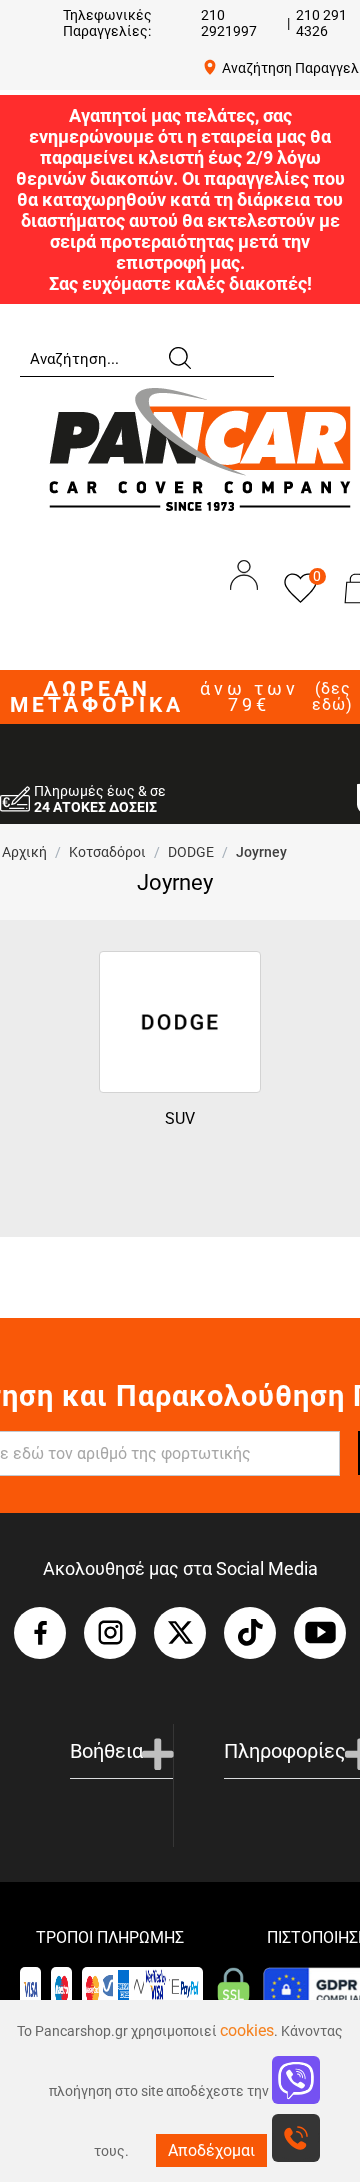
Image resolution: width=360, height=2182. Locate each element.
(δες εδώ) (332, 697)
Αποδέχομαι (211, 2150)
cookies (247, 2030)
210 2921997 (229, 23)
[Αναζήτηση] (179, 357)
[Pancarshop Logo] (200, 448)
